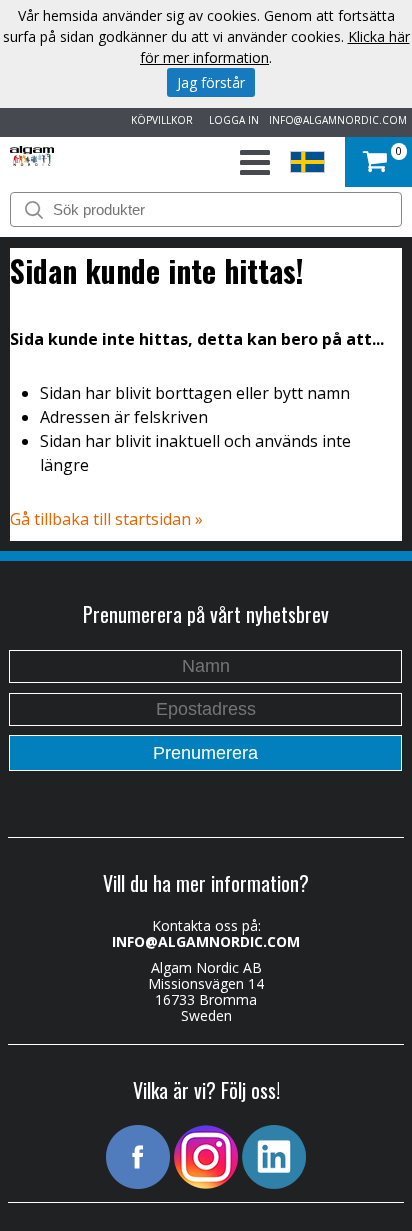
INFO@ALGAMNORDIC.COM (338, 120)
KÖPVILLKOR (159, 120)
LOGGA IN (231, 120)
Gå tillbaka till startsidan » (106, 519)
